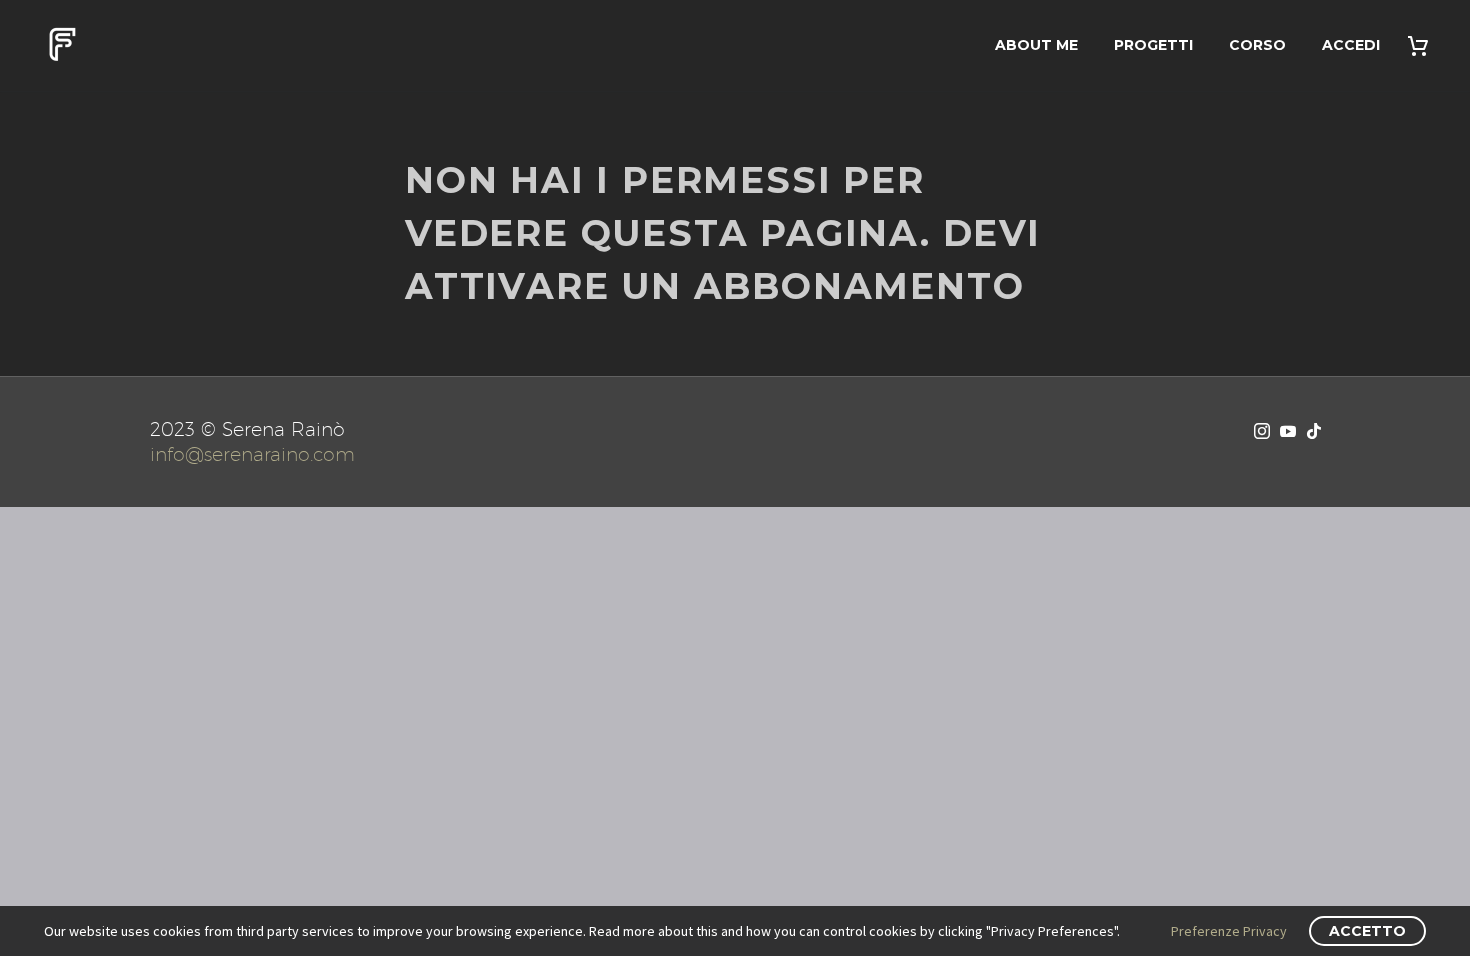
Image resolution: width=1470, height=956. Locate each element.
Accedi (1351, 45)
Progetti (1153, 45)
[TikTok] (1314, 431)
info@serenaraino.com (252, 454)
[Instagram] (1262, 431)
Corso (1257, 45)
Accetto (1367, 931)
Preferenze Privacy (1229, 931)
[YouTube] (1288, 431)
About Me (1036, 45)
